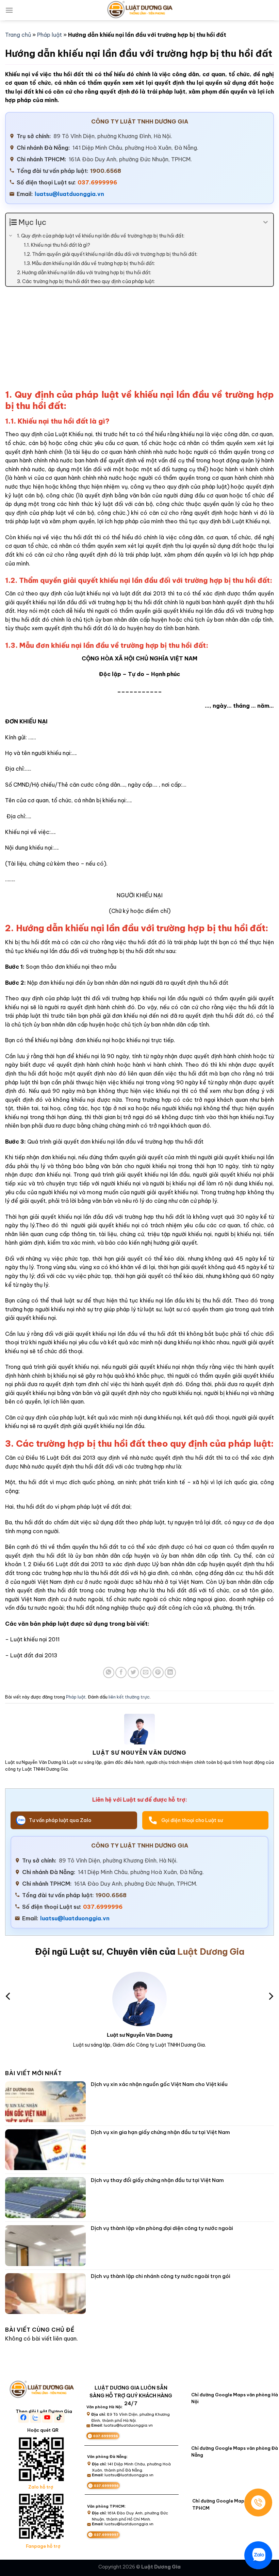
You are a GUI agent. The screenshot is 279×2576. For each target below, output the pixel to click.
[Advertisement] (139, 341)
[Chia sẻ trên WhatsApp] (109, 1672)
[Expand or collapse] (266, 222)
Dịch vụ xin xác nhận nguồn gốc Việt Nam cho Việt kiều (159, 2084)
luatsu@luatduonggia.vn (69, 194)
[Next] (270, 1996)
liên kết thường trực (129, 1697)
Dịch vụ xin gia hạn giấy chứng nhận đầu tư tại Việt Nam (160, 2132)
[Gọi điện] (258, 2503)
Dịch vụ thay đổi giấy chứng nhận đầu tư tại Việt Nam (157, 2180)
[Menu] (9, 10)
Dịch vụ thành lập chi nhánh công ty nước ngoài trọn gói (161, 2276)
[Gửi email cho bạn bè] (146, 1672)
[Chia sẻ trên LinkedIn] (170, 1672)
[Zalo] (258, 2555)
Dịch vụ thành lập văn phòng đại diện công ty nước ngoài (162, 2228)
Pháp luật (50, 35)
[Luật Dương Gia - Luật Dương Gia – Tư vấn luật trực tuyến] (139, 10)
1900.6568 (106, 171)
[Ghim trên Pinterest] (158, 1672)
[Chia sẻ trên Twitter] (133, 1672)
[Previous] (9, 1996)
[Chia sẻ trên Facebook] (121, 1672)
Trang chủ (18, 35)
